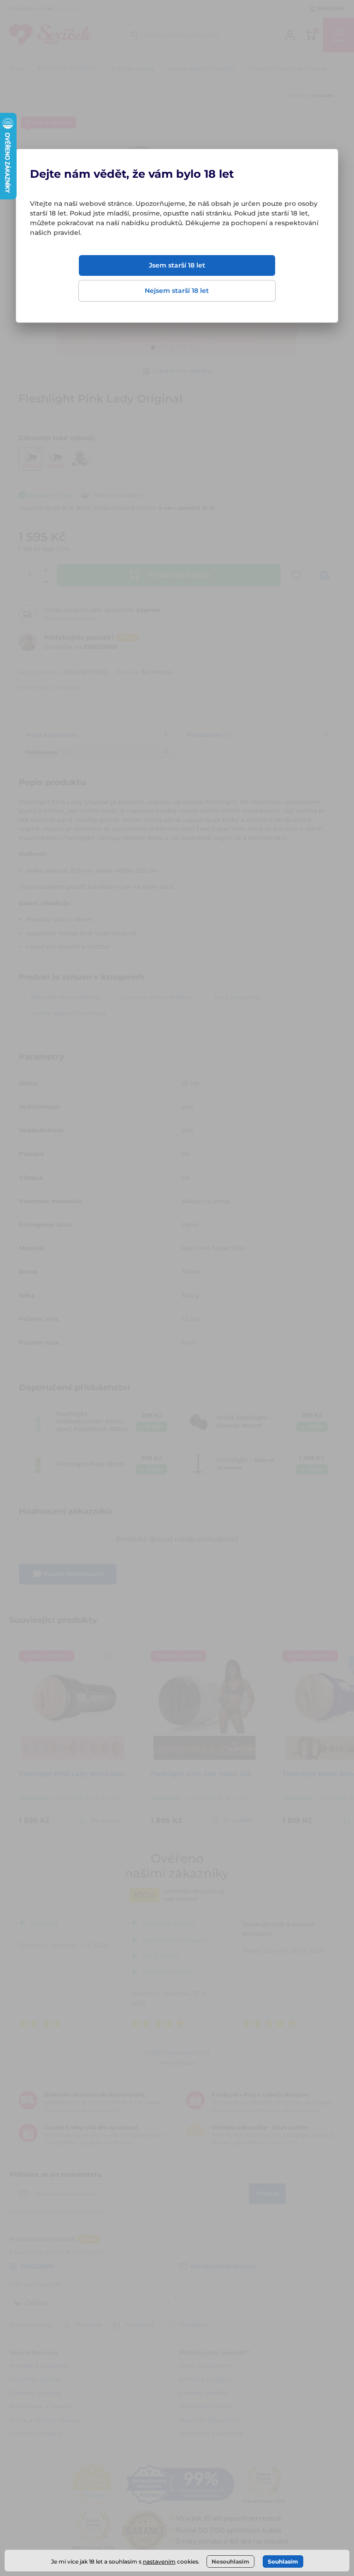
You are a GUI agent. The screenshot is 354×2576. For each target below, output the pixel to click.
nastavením (159, 2561)
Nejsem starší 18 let (177, 291)
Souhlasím (283, 2561)
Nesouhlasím (230, 2561)
